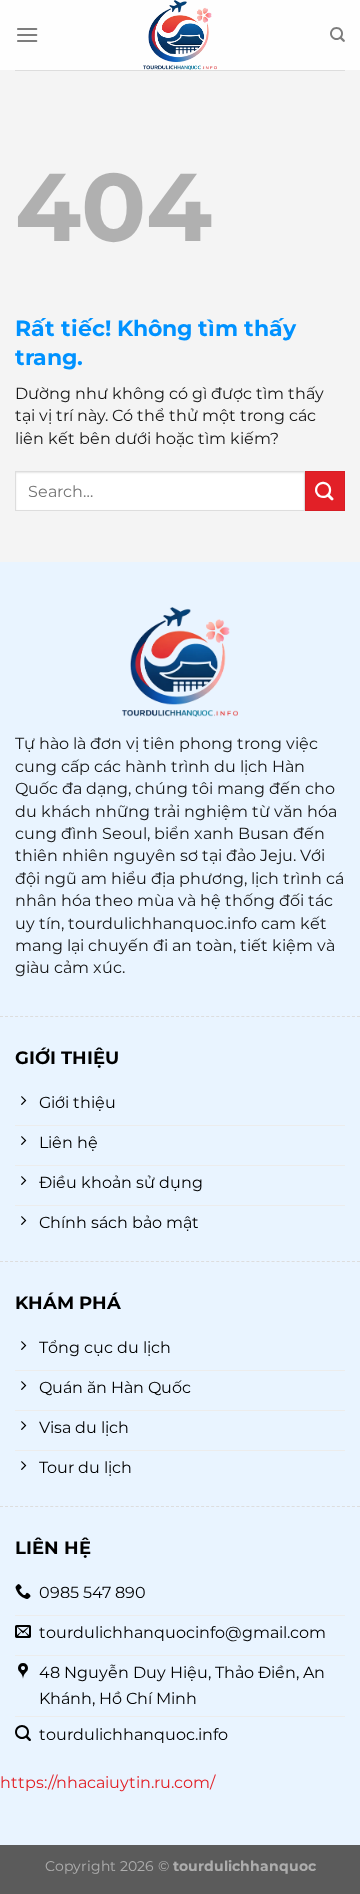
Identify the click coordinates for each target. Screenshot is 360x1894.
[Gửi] (325, 490)
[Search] (337, 35)
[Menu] (27, 34)
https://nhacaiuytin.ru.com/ (107, 1782)
